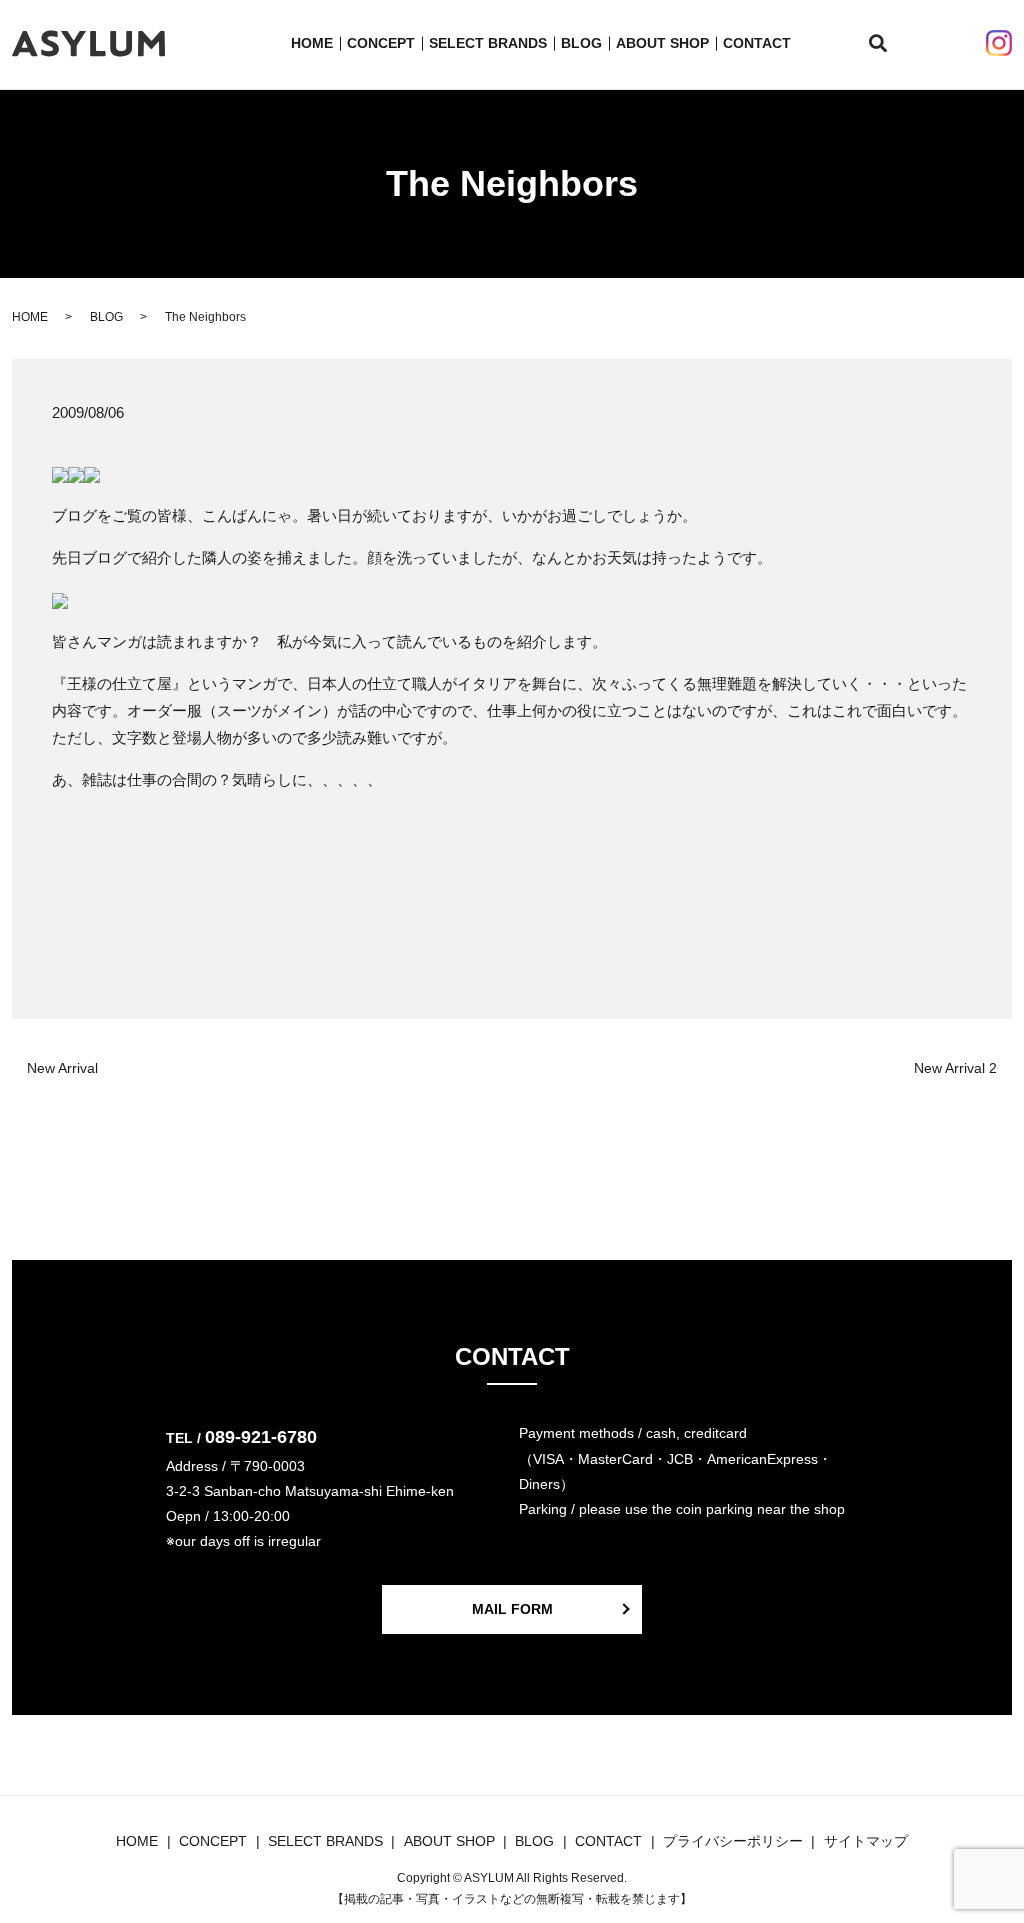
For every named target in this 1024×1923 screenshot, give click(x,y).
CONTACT (757, 43)
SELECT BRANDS (488, 43)
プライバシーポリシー (733, 1841)
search (889, 44)
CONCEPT (381, 43)
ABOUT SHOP (662, 43)
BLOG (581, 43)
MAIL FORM (512, 1609)
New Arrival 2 (955, 1068)
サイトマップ (866, 1841)
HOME (312, 43)
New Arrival (62, 1068)
